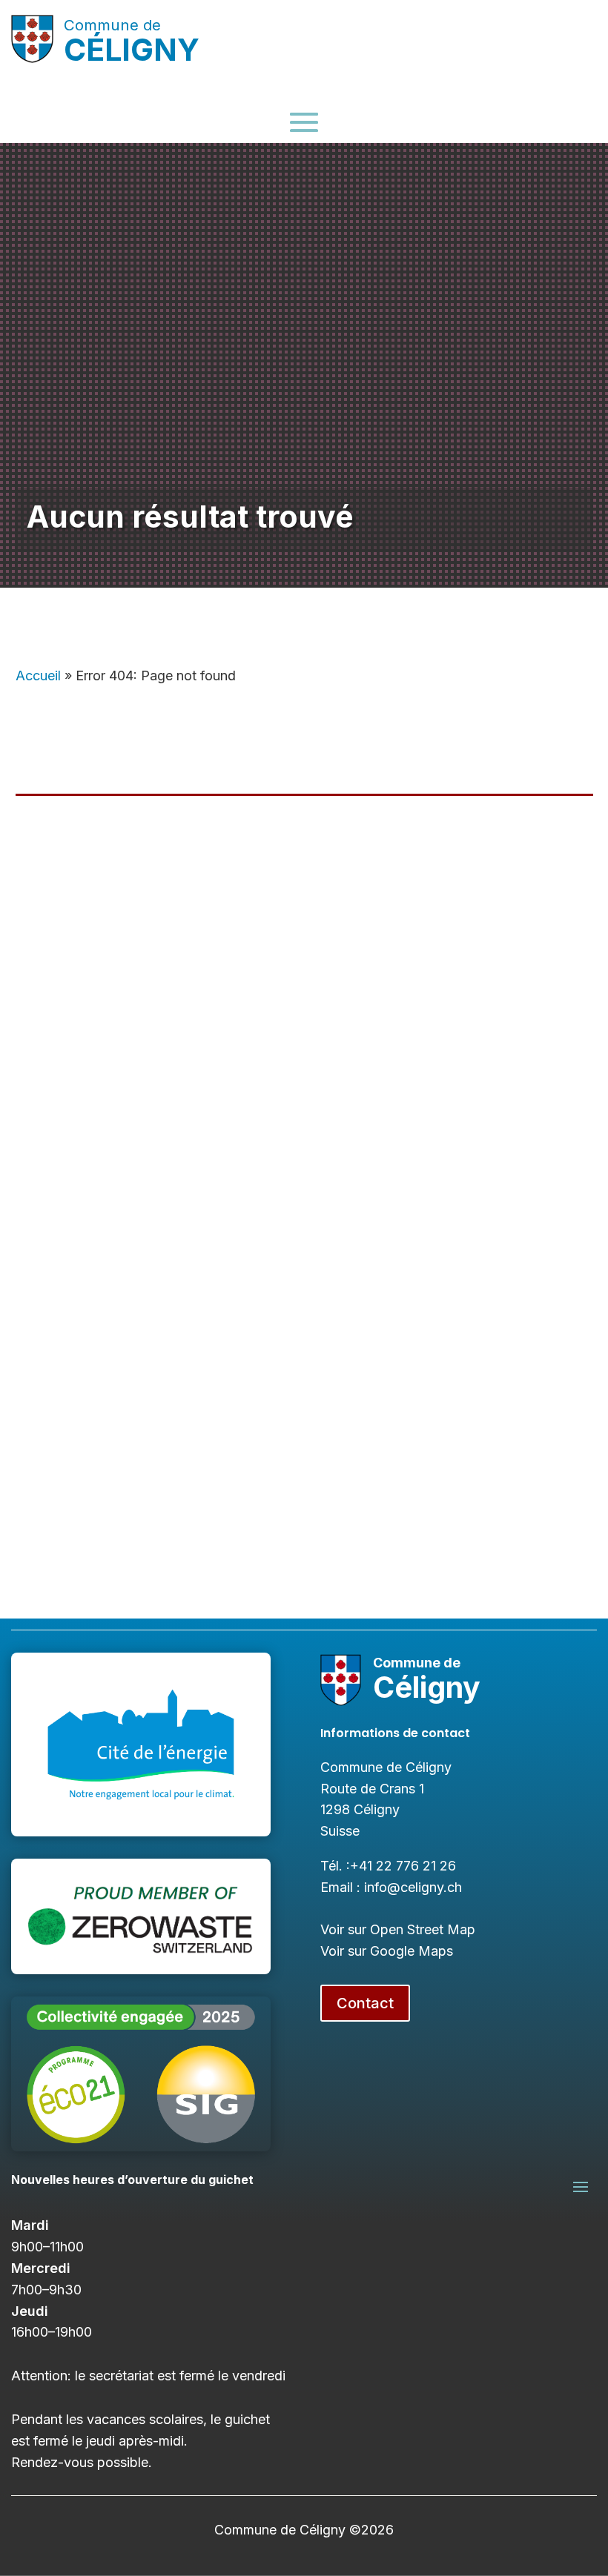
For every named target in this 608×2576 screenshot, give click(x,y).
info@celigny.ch (413, 1887)
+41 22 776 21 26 (403, 1866)
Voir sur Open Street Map (398, 1929)
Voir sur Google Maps (387, 1951)
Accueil (38, 675)
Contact (365, 2003)
